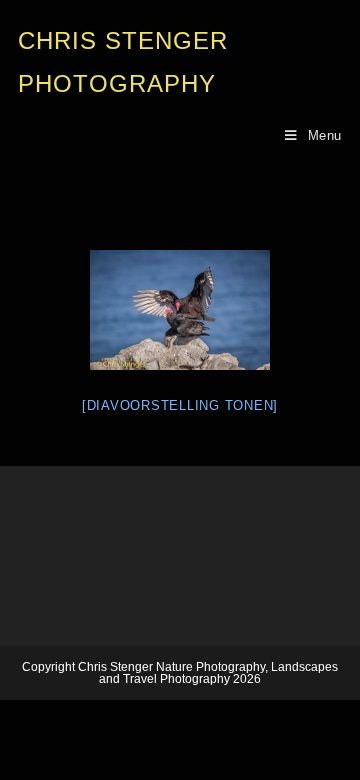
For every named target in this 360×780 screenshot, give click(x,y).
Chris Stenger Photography (123, 62)
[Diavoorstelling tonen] (180, 405)
